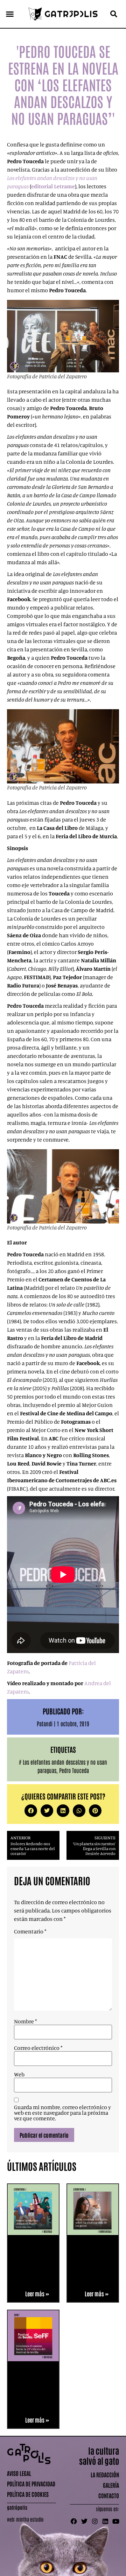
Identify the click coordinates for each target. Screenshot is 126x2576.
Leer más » (37, 2294)
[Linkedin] (105, 2521)
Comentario (30, 1931)
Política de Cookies (28, 2494)
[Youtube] (116, 2521)
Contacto (109, 2495)
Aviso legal (19, 2473)
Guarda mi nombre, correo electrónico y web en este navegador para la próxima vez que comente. (62, 2113)
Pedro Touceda (74, 1770)
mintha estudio (30, 2519)
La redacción (105, 2475)
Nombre (25, 2021)
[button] (10, 14)
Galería (111, 2485)
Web (19, 2074)
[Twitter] (84, 2521)
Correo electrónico (38, 2048)
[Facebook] (74, 2521)
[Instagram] (95, 2521)
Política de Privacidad (31, 2484)
